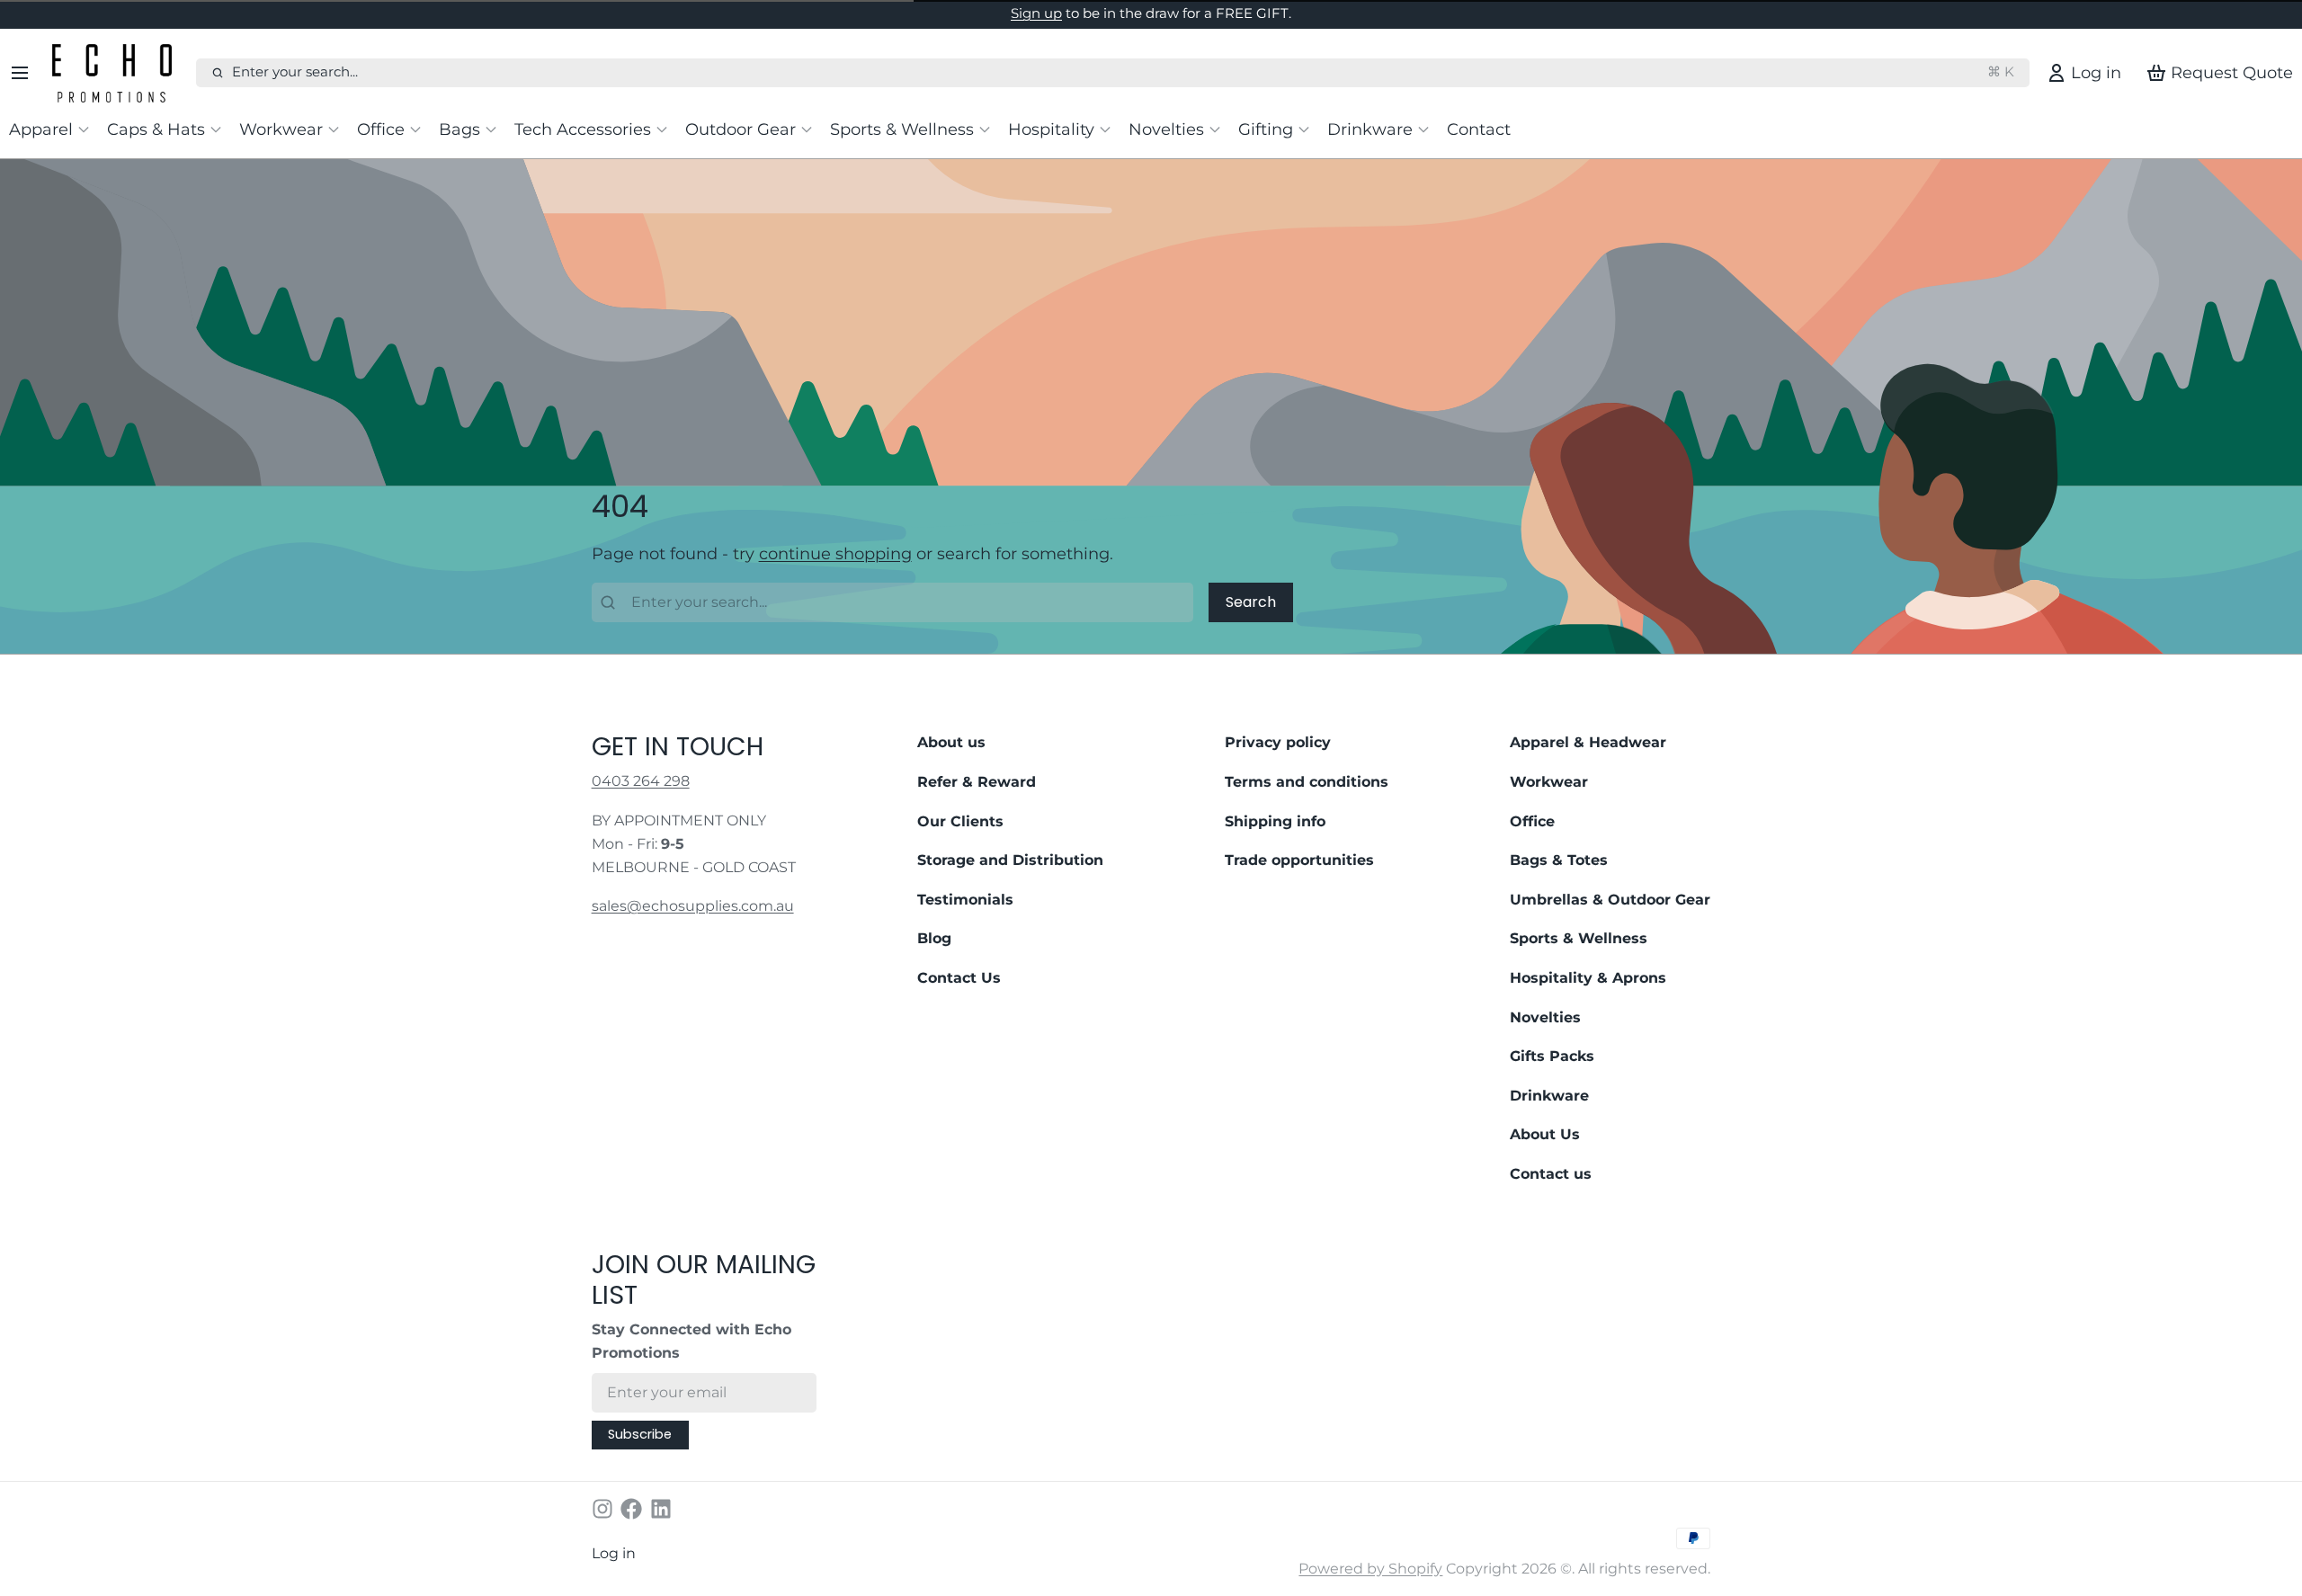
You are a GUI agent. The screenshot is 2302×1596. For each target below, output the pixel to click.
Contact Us (959, 978)
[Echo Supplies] (120, 73)
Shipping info (1275, 821)
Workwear (281, 129)
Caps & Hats (156, 129)
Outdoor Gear (741, 129)
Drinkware (1370, 129)
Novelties (1166, 129)
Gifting (1266, 129)
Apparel (41, 129)
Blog (934, 938)
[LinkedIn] (661, 1509)
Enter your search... (1123, 72)
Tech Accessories (583, 129)
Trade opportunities (1299, 860)
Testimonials (965, 900)
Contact (1479, 129)
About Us (1545, 1134)
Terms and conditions (1307, 782)
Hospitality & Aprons (1588, 978)
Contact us (1551, 1174)
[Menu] (27, 73)
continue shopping (835, 553)
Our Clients (960, 821)
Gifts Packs (1552, 1056)
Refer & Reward (977, 782)
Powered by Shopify (1370, 1569)
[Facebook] (631, 1509)
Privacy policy (1278, 742)
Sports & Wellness (902, 129)
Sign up (1036, 13)
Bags (460, 129)
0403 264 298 (641, 781)
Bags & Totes (1559, 860)
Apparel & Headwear (1588, 742)
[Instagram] (602, 1509)
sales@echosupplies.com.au (693, 906)
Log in (614, 1553)
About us (951, 742)
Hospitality (1051, 129)
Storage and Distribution (1010, 860)
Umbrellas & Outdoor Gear (1610, 900)
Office (381, 129)
